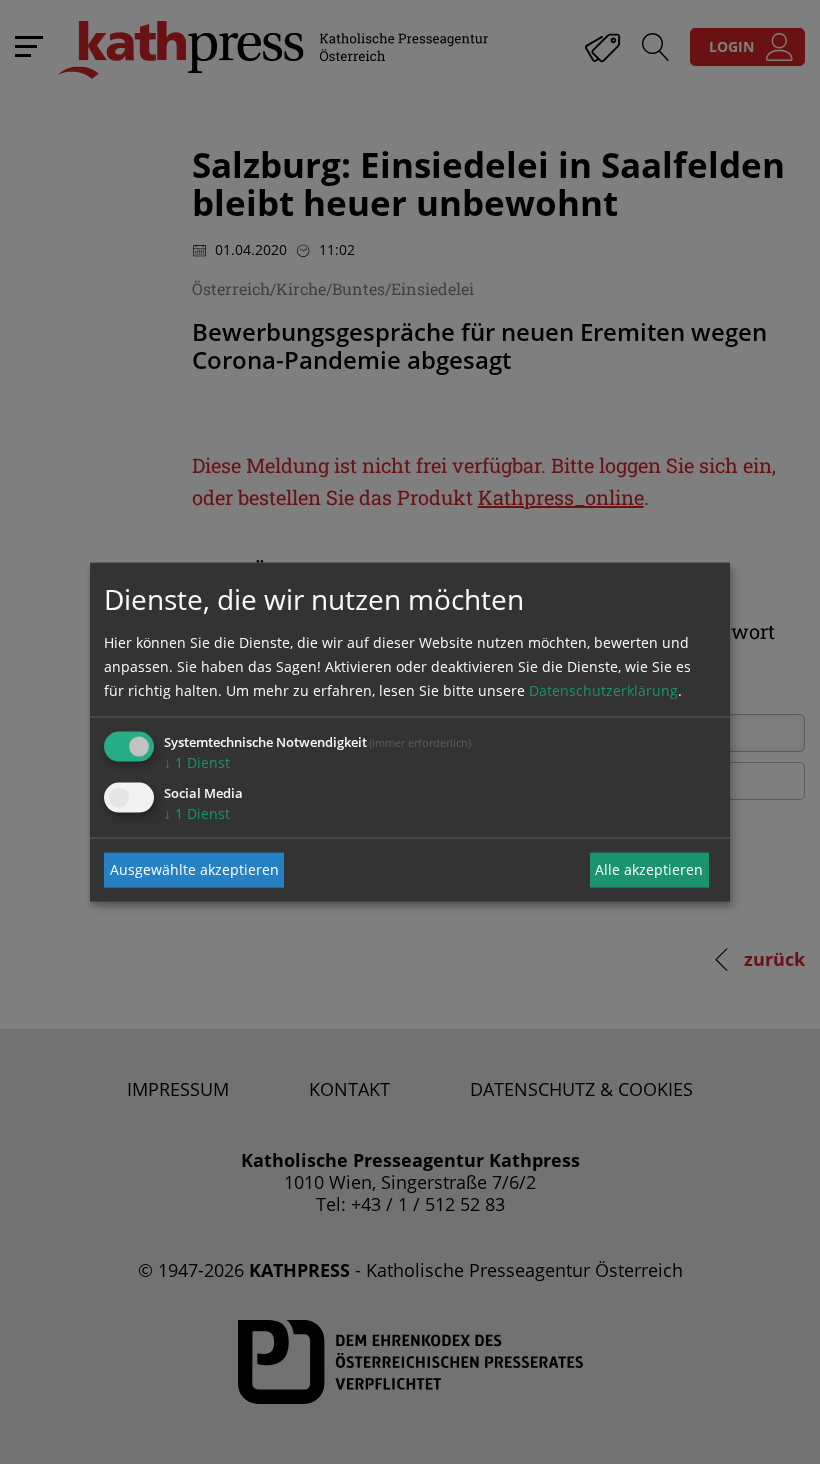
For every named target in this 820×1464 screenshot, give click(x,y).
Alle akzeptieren (649, 869)
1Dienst (197, 761)
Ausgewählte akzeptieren (194, 869)
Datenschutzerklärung (603, 689)
